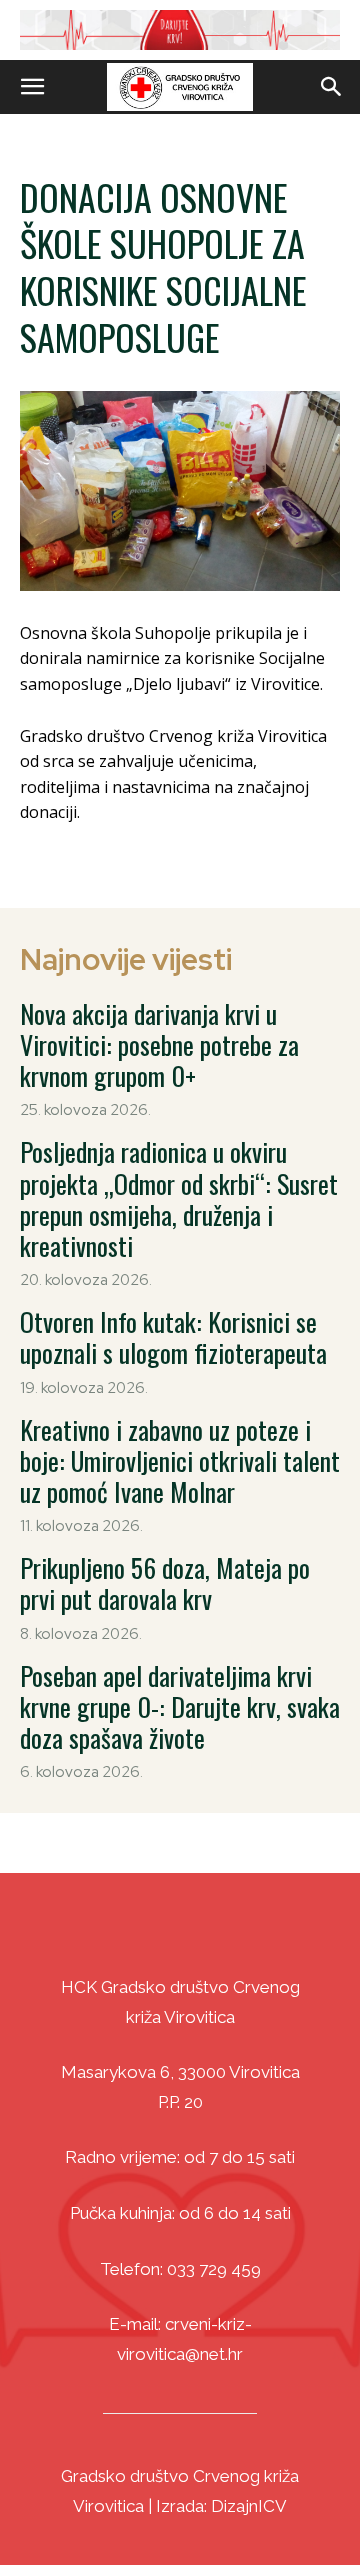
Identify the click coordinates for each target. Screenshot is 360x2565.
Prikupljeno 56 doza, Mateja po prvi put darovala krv (165, 1583)
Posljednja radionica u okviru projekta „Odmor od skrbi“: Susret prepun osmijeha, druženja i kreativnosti (179, 1198)
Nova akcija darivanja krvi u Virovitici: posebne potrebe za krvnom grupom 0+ (159, 1044)
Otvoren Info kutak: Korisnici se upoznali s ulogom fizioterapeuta (173, 1337)
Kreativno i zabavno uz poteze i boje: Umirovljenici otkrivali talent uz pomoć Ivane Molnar (180, 1460)
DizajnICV (249, 2506)
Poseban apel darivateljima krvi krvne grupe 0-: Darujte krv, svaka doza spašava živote (180, 1706)
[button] (32, 87)
